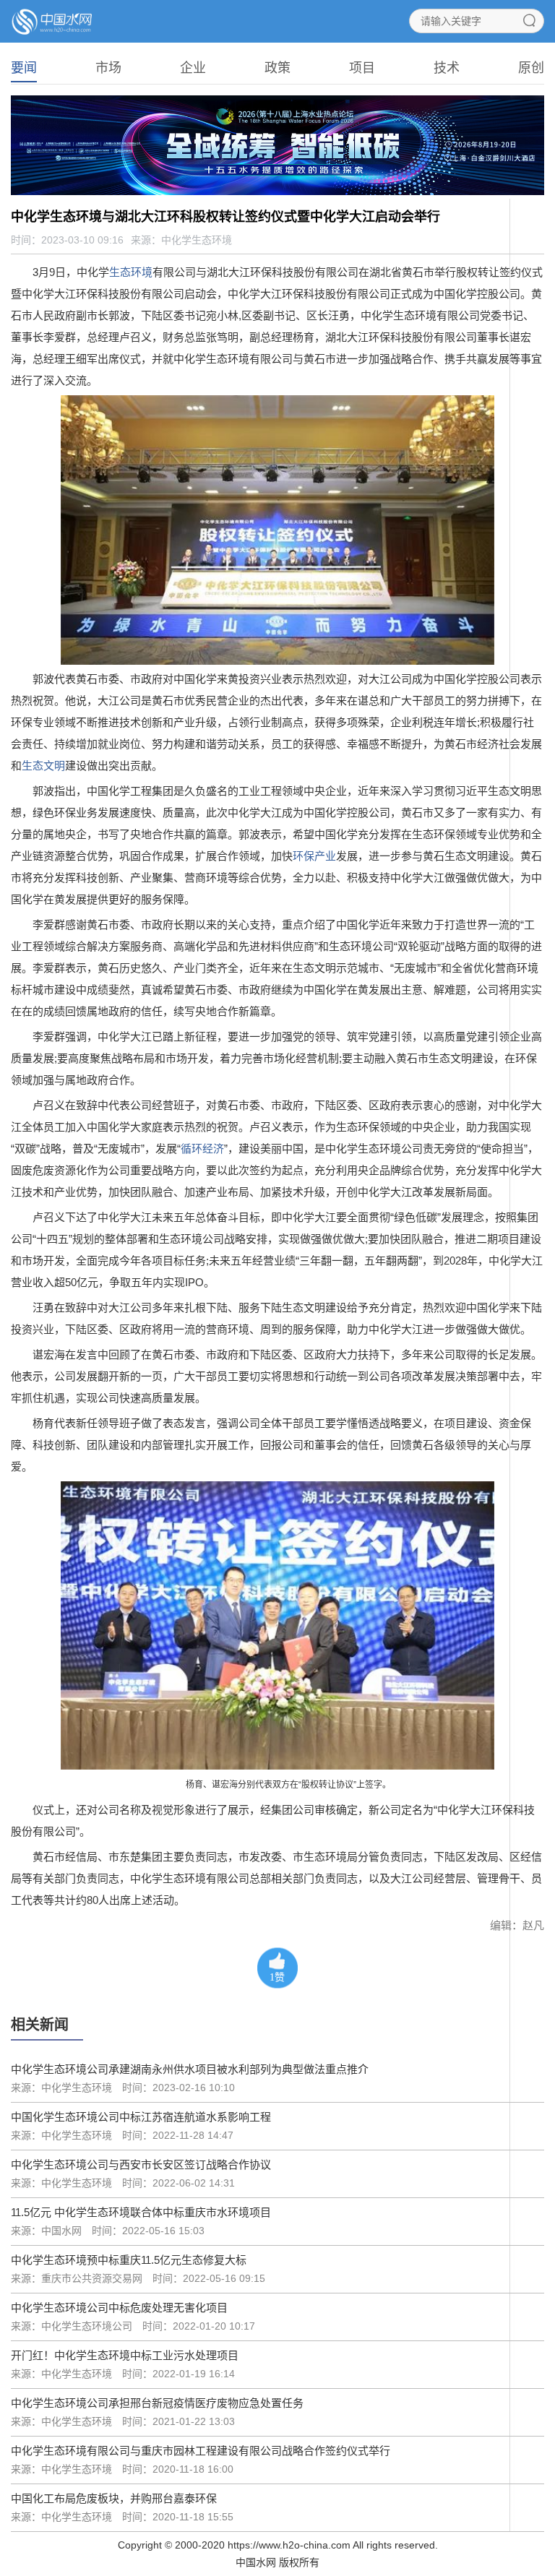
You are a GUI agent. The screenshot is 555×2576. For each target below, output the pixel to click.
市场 (108, 68)
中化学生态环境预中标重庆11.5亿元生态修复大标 (129, 2260)
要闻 (24, 68)
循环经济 (202, 1149)
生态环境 (131, 272)
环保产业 (314, 856)
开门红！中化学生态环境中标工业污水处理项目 (125, 2355)
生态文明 (43, 766)
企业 (193, 68)
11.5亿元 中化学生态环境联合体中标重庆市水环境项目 (141, 2212)
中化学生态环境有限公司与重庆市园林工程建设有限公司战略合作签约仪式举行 (201, 2451)
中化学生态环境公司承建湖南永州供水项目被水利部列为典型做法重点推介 (190, 2069)
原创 (531, 68)
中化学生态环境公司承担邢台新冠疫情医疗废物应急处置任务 (157, 2403)
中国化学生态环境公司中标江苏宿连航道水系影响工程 (141, 2117)
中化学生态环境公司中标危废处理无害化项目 (119, 2308)
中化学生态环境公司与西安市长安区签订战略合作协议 (141, 2164)
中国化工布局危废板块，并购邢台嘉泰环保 (114, 2498)
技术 (447, 68)
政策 (277, 68)
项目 (362, 68)
